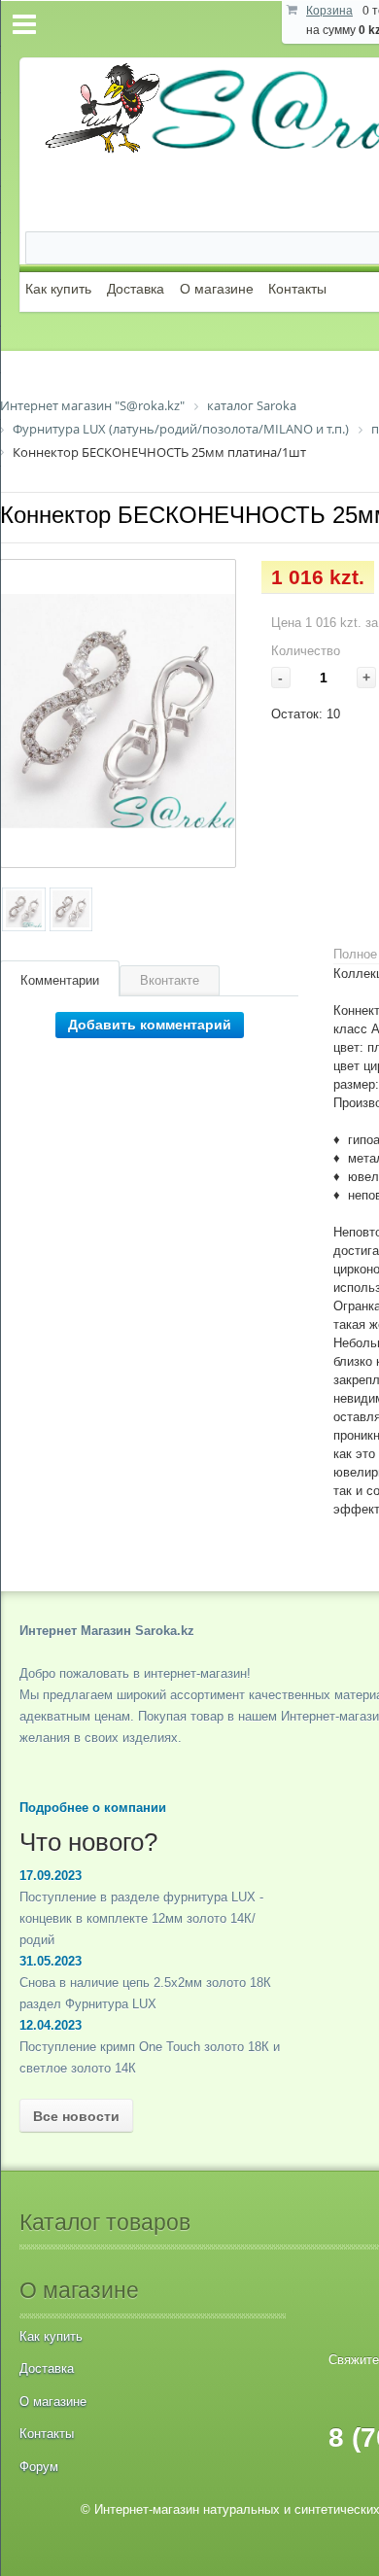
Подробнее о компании (93, 1808)
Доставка (136, 289)
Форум (39, 2467)
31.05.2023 (51, 1961)
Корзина (329, 11)
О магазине (217, 289)
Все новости (76, 2116)
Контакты (297, 289)
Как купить (58, 289)
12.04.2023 (51, 2025)
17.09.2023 (51, 1876)
